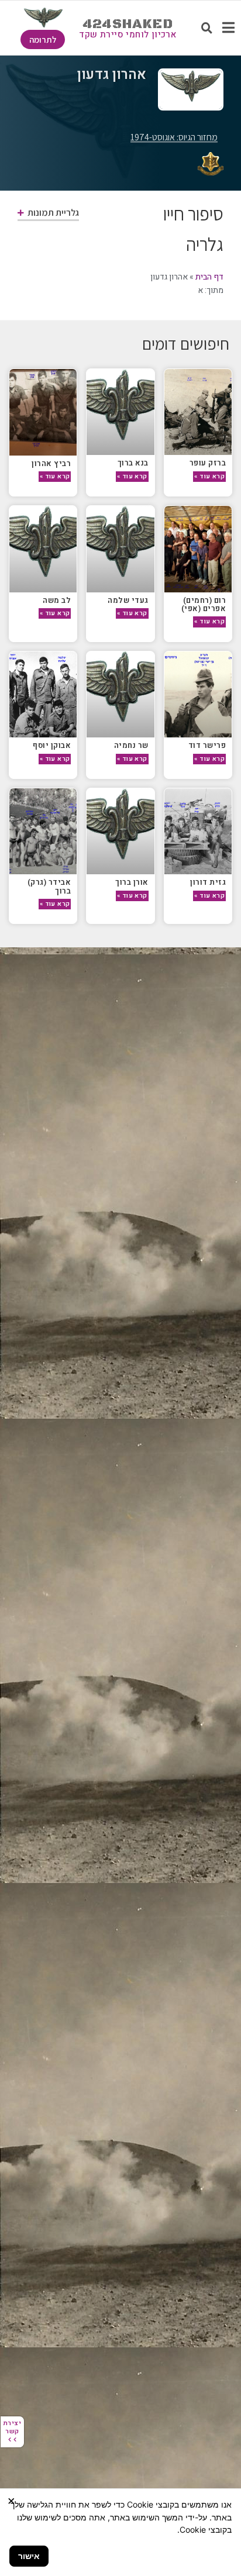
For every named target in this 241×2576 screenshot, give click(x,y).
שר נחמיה (131, 745)
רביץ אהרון (51, 463)
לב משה (57, 600)
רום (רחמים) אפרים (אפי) (204, 604)
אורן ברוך (132, 882)
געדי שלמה (128, 600)
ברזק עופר (208, 463)
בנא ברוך (133, 463)
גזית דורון (208, 882)
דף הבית (209, 277)
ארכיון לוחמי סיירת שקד (128, 35)
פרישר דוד (207, 745)
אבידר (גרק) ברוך (49, 886)
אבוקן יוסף (52, 745)
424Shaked (128, 24)
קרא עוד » (209, 476)
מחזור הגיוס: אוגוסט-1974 (174, 137)
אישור (29, 2556)
